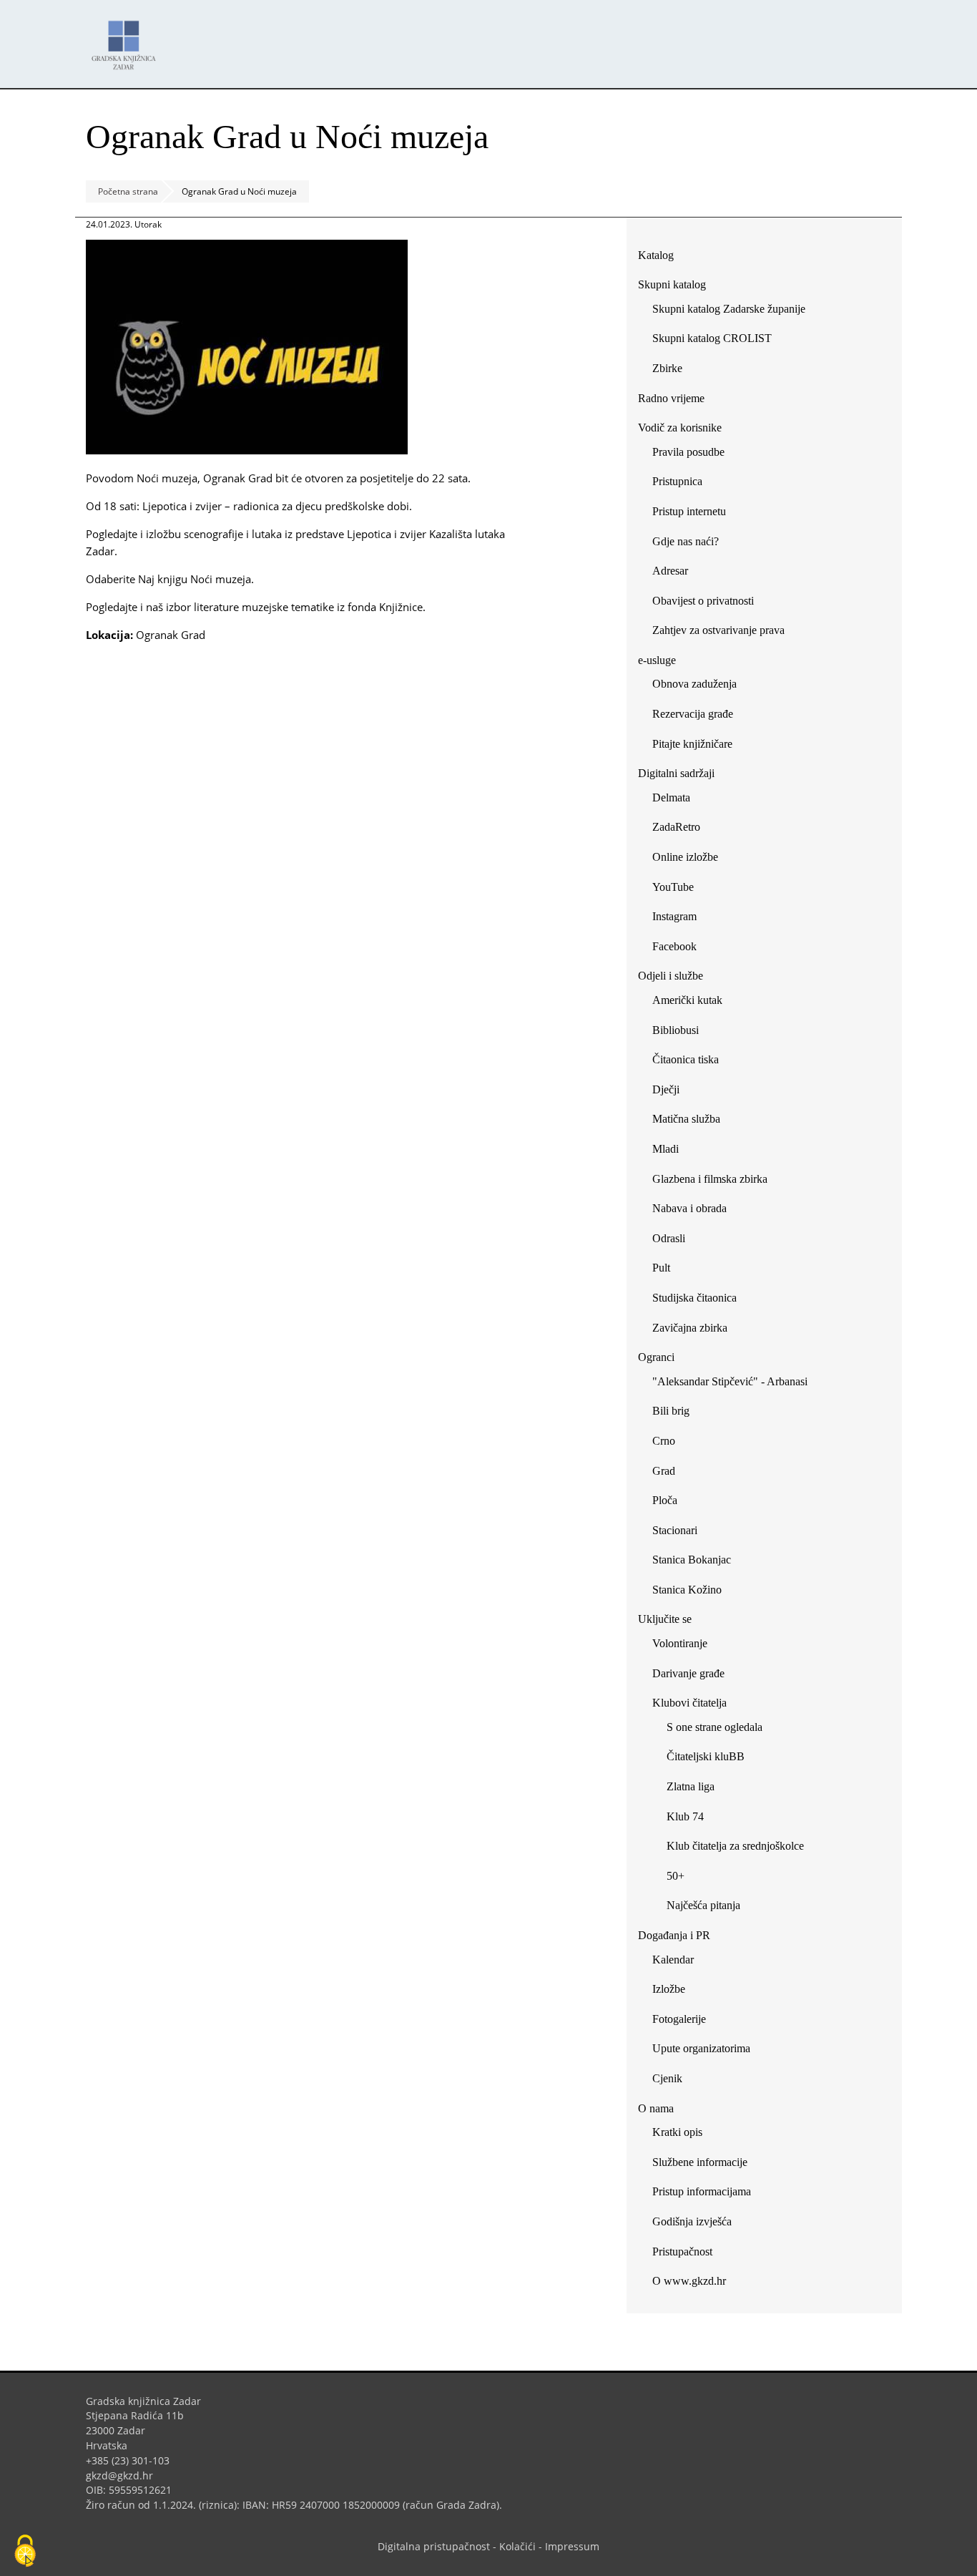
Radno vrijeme (671, 398)
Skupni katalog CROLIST (717, 341)
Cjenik (667, 2078)
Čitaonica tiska (686, 1059)
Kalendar (673, 1960)
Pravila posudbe (688, 452)
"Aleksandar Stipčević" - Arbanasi (730, 1381)
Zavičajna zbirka (690, 1328)
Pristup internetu (689, 511)
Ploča (665, 1500)
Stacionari (675, 1530)
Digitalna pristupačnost (434, 2546)
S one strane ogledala (715, 1727)
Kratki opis (677, 2132)
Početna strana (128, 191)
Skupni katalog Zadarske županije (729, 309)
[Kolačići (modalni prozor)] (25, 2552)
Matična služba (686, 1119)
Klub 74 (685, 1816)
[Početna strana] (127, 38)
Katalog (661, 258)
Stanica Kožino (687, 1590)
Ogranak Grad (171, 635)
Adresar (670, 571)
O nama (656, 2108)
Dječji (666, 1089)
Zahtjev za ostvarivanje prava (718, 630)
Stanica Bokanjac (692, 1560)
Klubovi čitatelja (689, 1703)
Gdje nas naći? (686, 541)
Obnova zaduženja (694, 684)
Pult (661, 1268)
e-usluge (657, 660)
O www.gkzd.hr (689, 2281)
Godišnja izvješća (692, 2221)
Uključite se (665, 1619)
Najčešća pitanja (703, 1905)
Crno (664, 1441)
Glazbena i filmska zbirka (710, 1179)
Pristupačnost (682, 2251)
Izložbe (669, 1989)
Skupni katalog (672, 284)
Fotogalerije (679, 2019)
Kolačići (517, 2546)
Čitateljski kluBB (706, 1756)
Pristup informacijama (702, 2191)
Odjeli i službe (671, 976)
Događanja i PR (674, 1935)
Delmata (677, 800)
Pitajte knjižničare (698, 747)
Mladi (666, 1149)
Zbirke (673, 371)
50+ (676, 1876)
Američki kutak (687, 1000)
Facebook (680, 949)
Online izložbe (685, 857)
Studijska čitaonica (694, 1298)
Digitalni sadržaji (676, 773)
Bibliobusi (676, 1030)
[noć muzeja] (247, 450)
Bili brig (671, 1411)
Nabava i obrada (689, 1208)
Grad (664, 1471)
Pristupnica (677, 481)
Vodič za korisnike (680, 428)
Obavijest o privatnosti (703, 601)
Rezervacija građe (693, 714)
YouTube (678, 890)
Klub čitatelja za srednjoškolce (735, 1846)
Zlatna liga (691, 1786)
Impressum (572, 2546)
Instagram (680, 919)
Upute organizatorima (701, 2048)
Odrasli (669, 1238)
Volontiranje (680, 1643)
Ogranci (656, 1357)
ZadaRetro (676, 827)
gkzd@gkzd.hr (125, 2475)
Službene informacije (700, 2162)
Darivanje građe (688, 1673)
